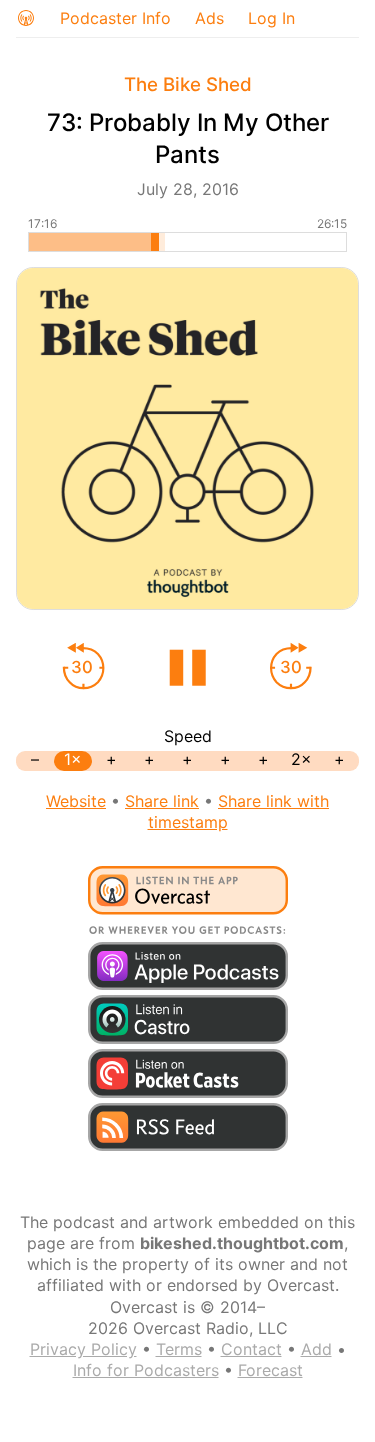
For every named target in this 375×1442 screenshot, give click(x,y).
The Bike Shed (188, 84)
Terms (179, 1349)
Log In (271, 18)
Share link (162, 801)
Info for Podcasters (146, 1370)
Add (316, 1349)
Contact (251, 1349)
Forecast (270, 1370)
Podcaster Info (115, 18)
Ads (209, 18)
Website (76, 801)
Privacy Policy (83, 1349)
